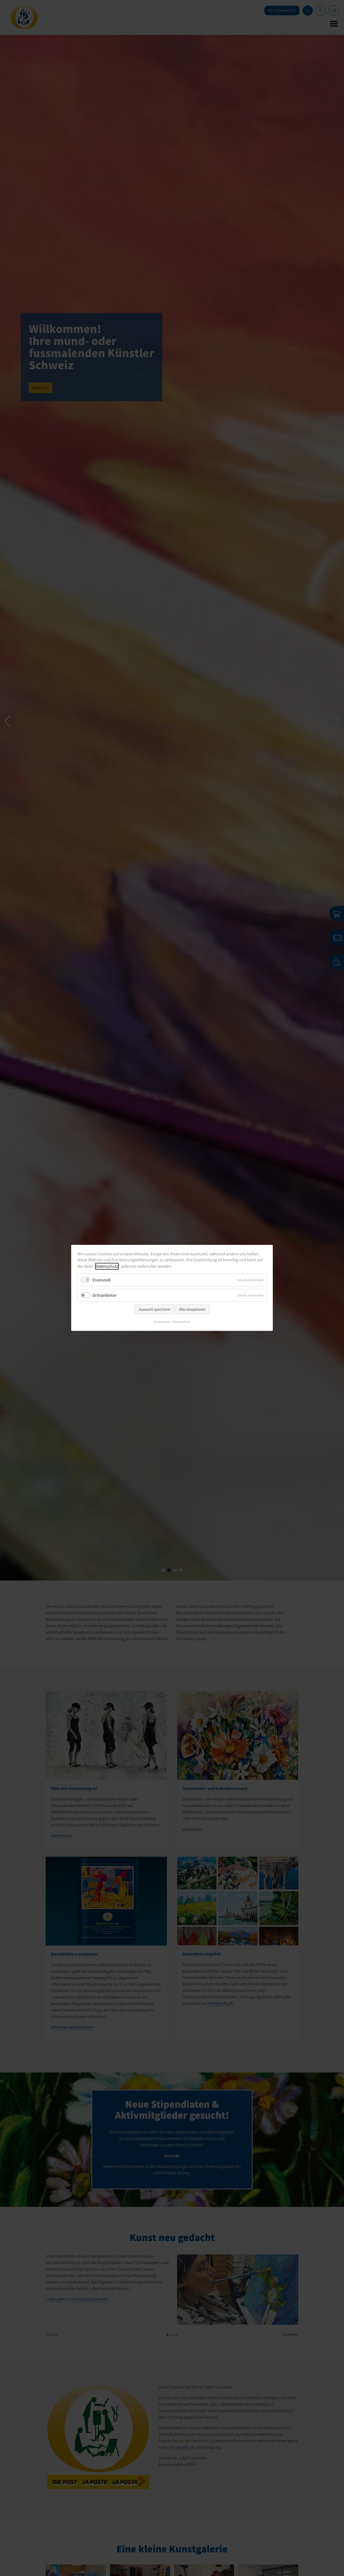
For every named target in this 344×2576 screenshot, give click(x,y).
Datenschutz (107, 1266)
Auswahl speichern (155, 1309)
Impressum (162, 1322)
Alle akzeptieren (192, 1309)
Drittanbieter (105, 1295)
